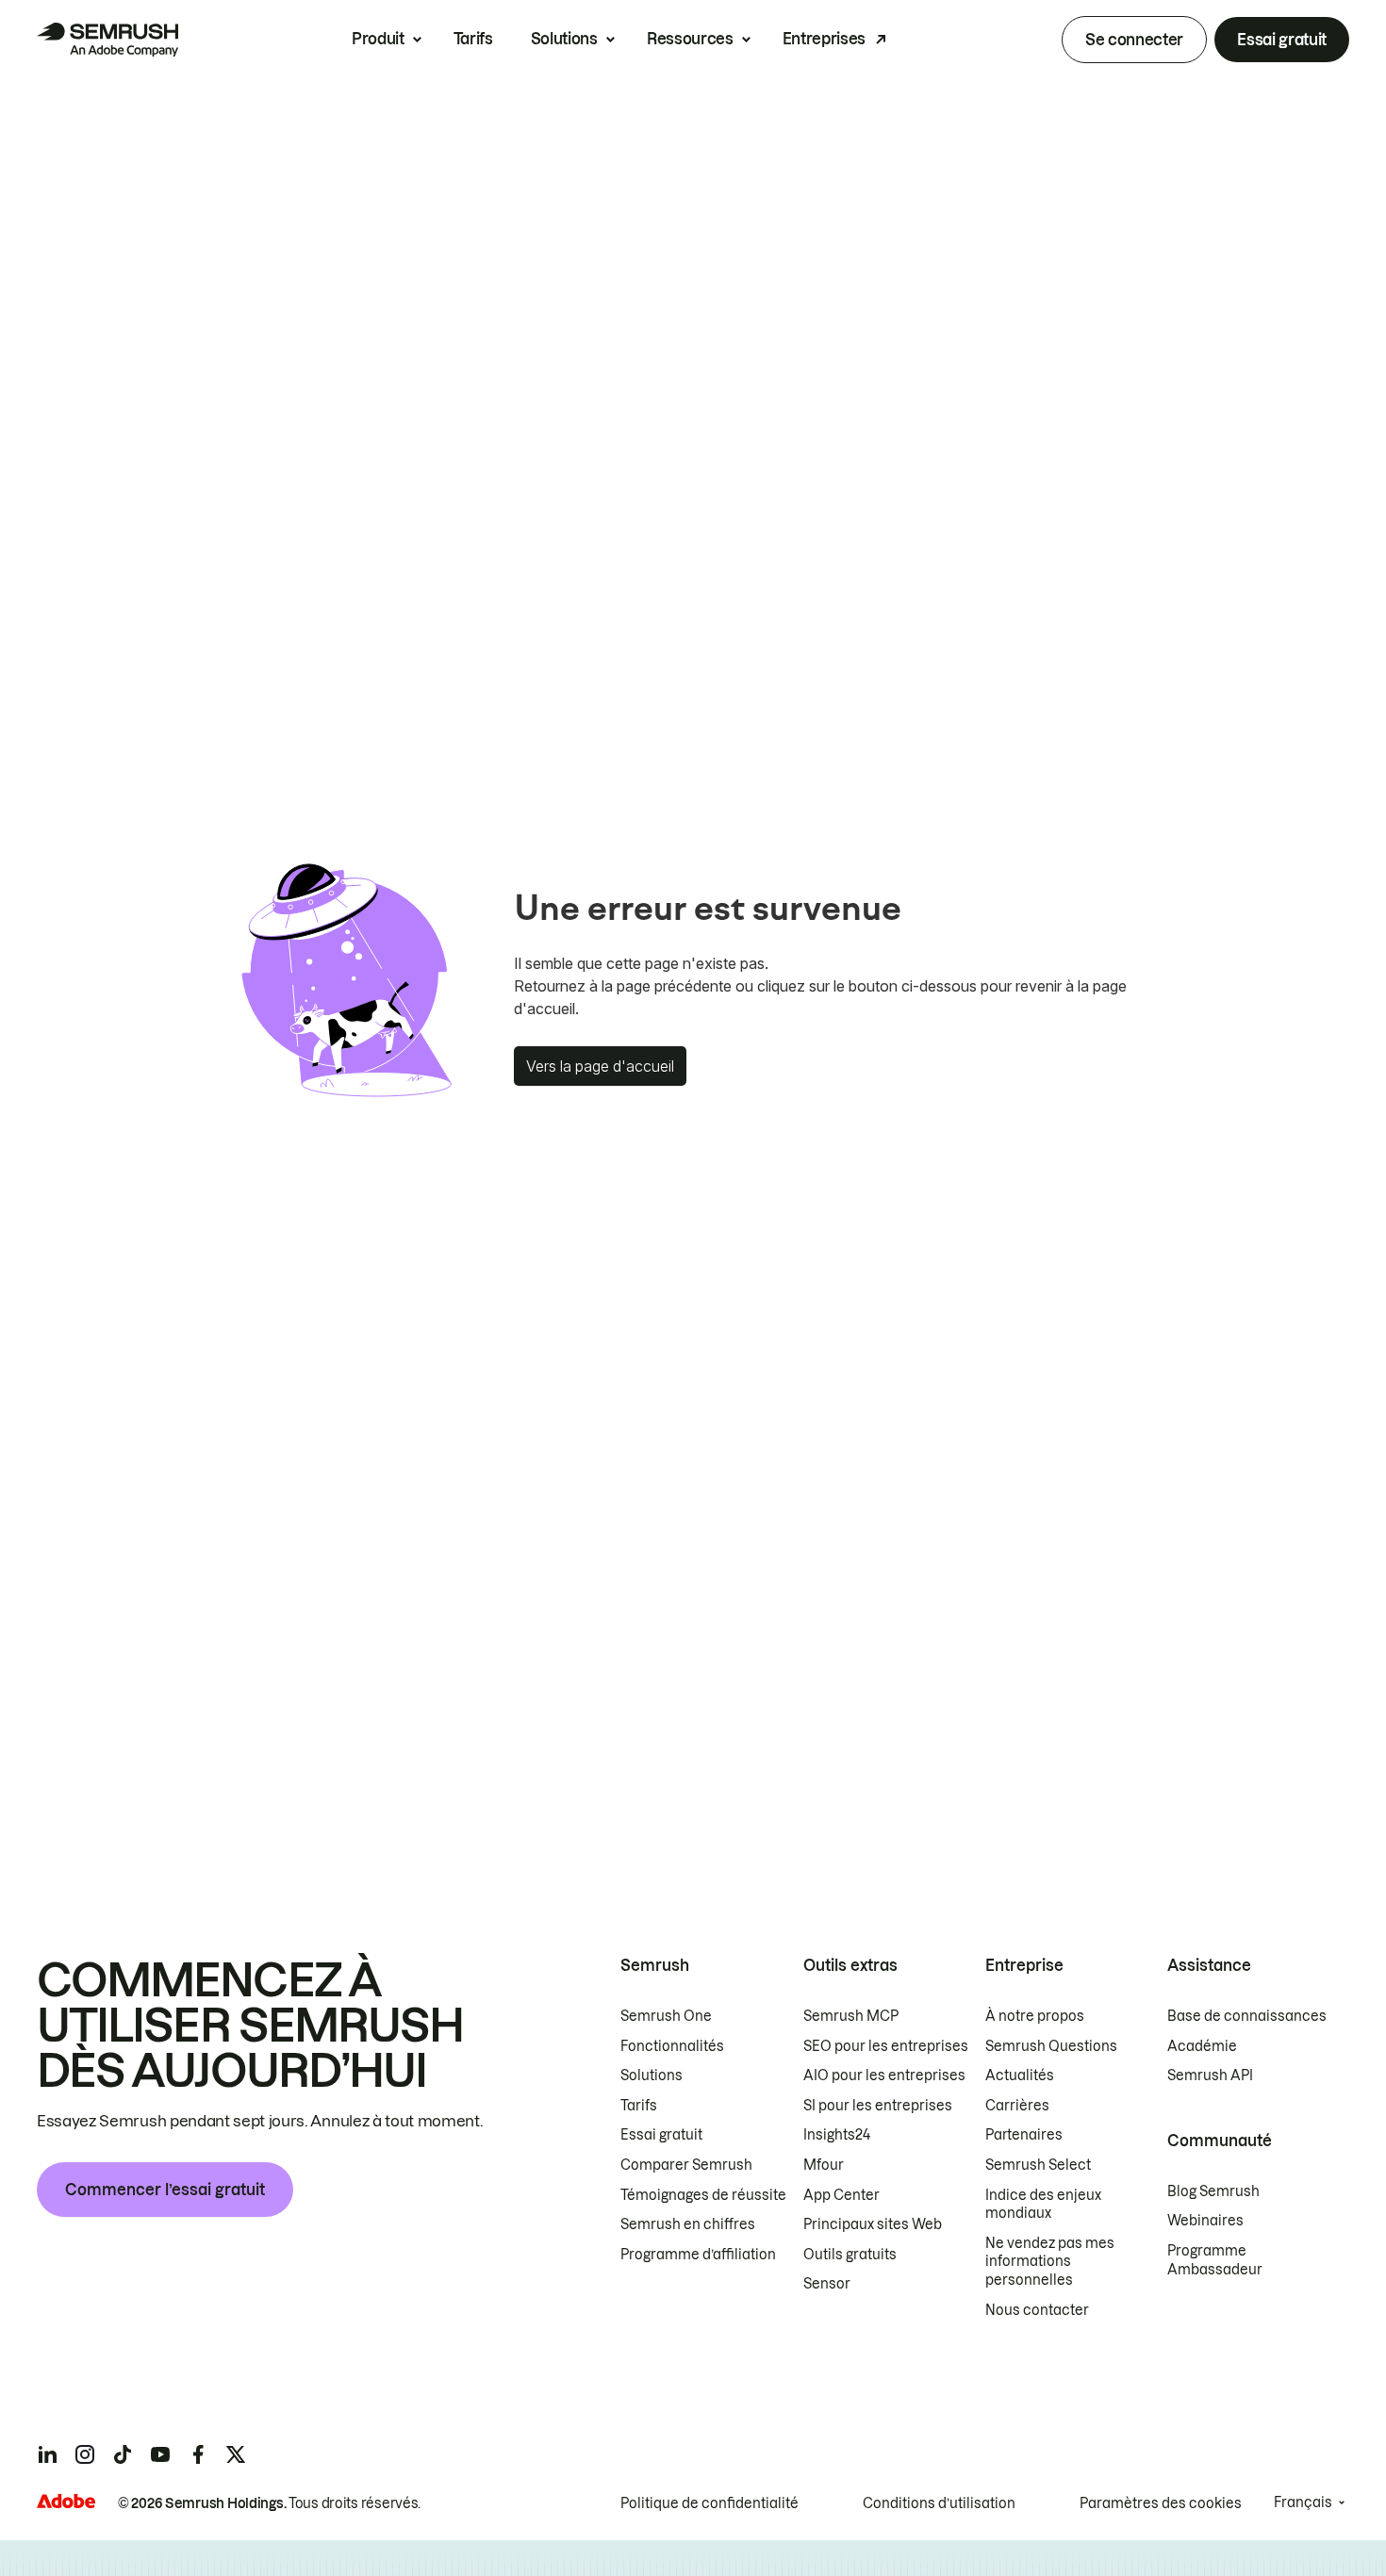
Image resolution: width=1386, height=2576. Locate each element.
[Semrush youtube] (160, 2454)
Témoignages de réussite (703, 2195)
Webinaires (1205, 2221)
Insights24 (837, 2135)
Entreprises (824, 39)
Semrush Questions (1051, 2046)
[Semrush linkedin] (47, 2454)
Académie (1202, 2046)
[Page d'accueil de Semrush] (107, 40)
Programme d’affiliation (698, 2255)
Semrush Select (1038, 2165)
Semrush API (1210, 2076)
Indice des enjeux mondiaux (1043, 2205)
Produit (378, 39)
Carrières (1017, 2106)
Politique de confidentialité (709, 2503)
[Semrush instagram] (85, 2454)
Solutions (564, 39)
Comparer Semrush (686, 2165)
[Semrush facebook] (198, 2454)
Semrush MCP (851, 2016)
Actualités (1020, 2076)
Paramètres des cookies (1161, 2503)
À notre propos (1035, 2016)
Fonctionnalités (672, 2046)
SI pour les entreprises (878, 2106)
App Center (841, 2195)
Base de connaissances (1247, 2016)
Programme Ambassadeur (1215, 2260)
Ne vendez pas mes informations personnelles (1050, 2262)
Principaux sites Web (873, 2224)
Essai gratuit (1282, 40)
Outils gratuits (850, 2255)
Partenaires (1024, 2135)
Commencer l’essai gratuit (165, 2190)
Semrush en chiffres (688, 2224)
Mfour (824, 2165)
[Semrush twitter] (236, 2454)
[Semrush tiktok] (123, 2454)
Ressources (690, 39)
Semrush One (666, 2016)
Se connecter (1134, 40)
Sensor (827, 2284)
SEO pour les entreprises (886, 2046)
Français (1303, 2502)
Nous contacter (1037, 2310)
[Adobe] (66, 2501)
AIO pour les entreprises (884, 2076)
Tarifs (473, 39)
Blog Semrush (1213, 2191)
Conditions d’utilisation (939, 2503)
